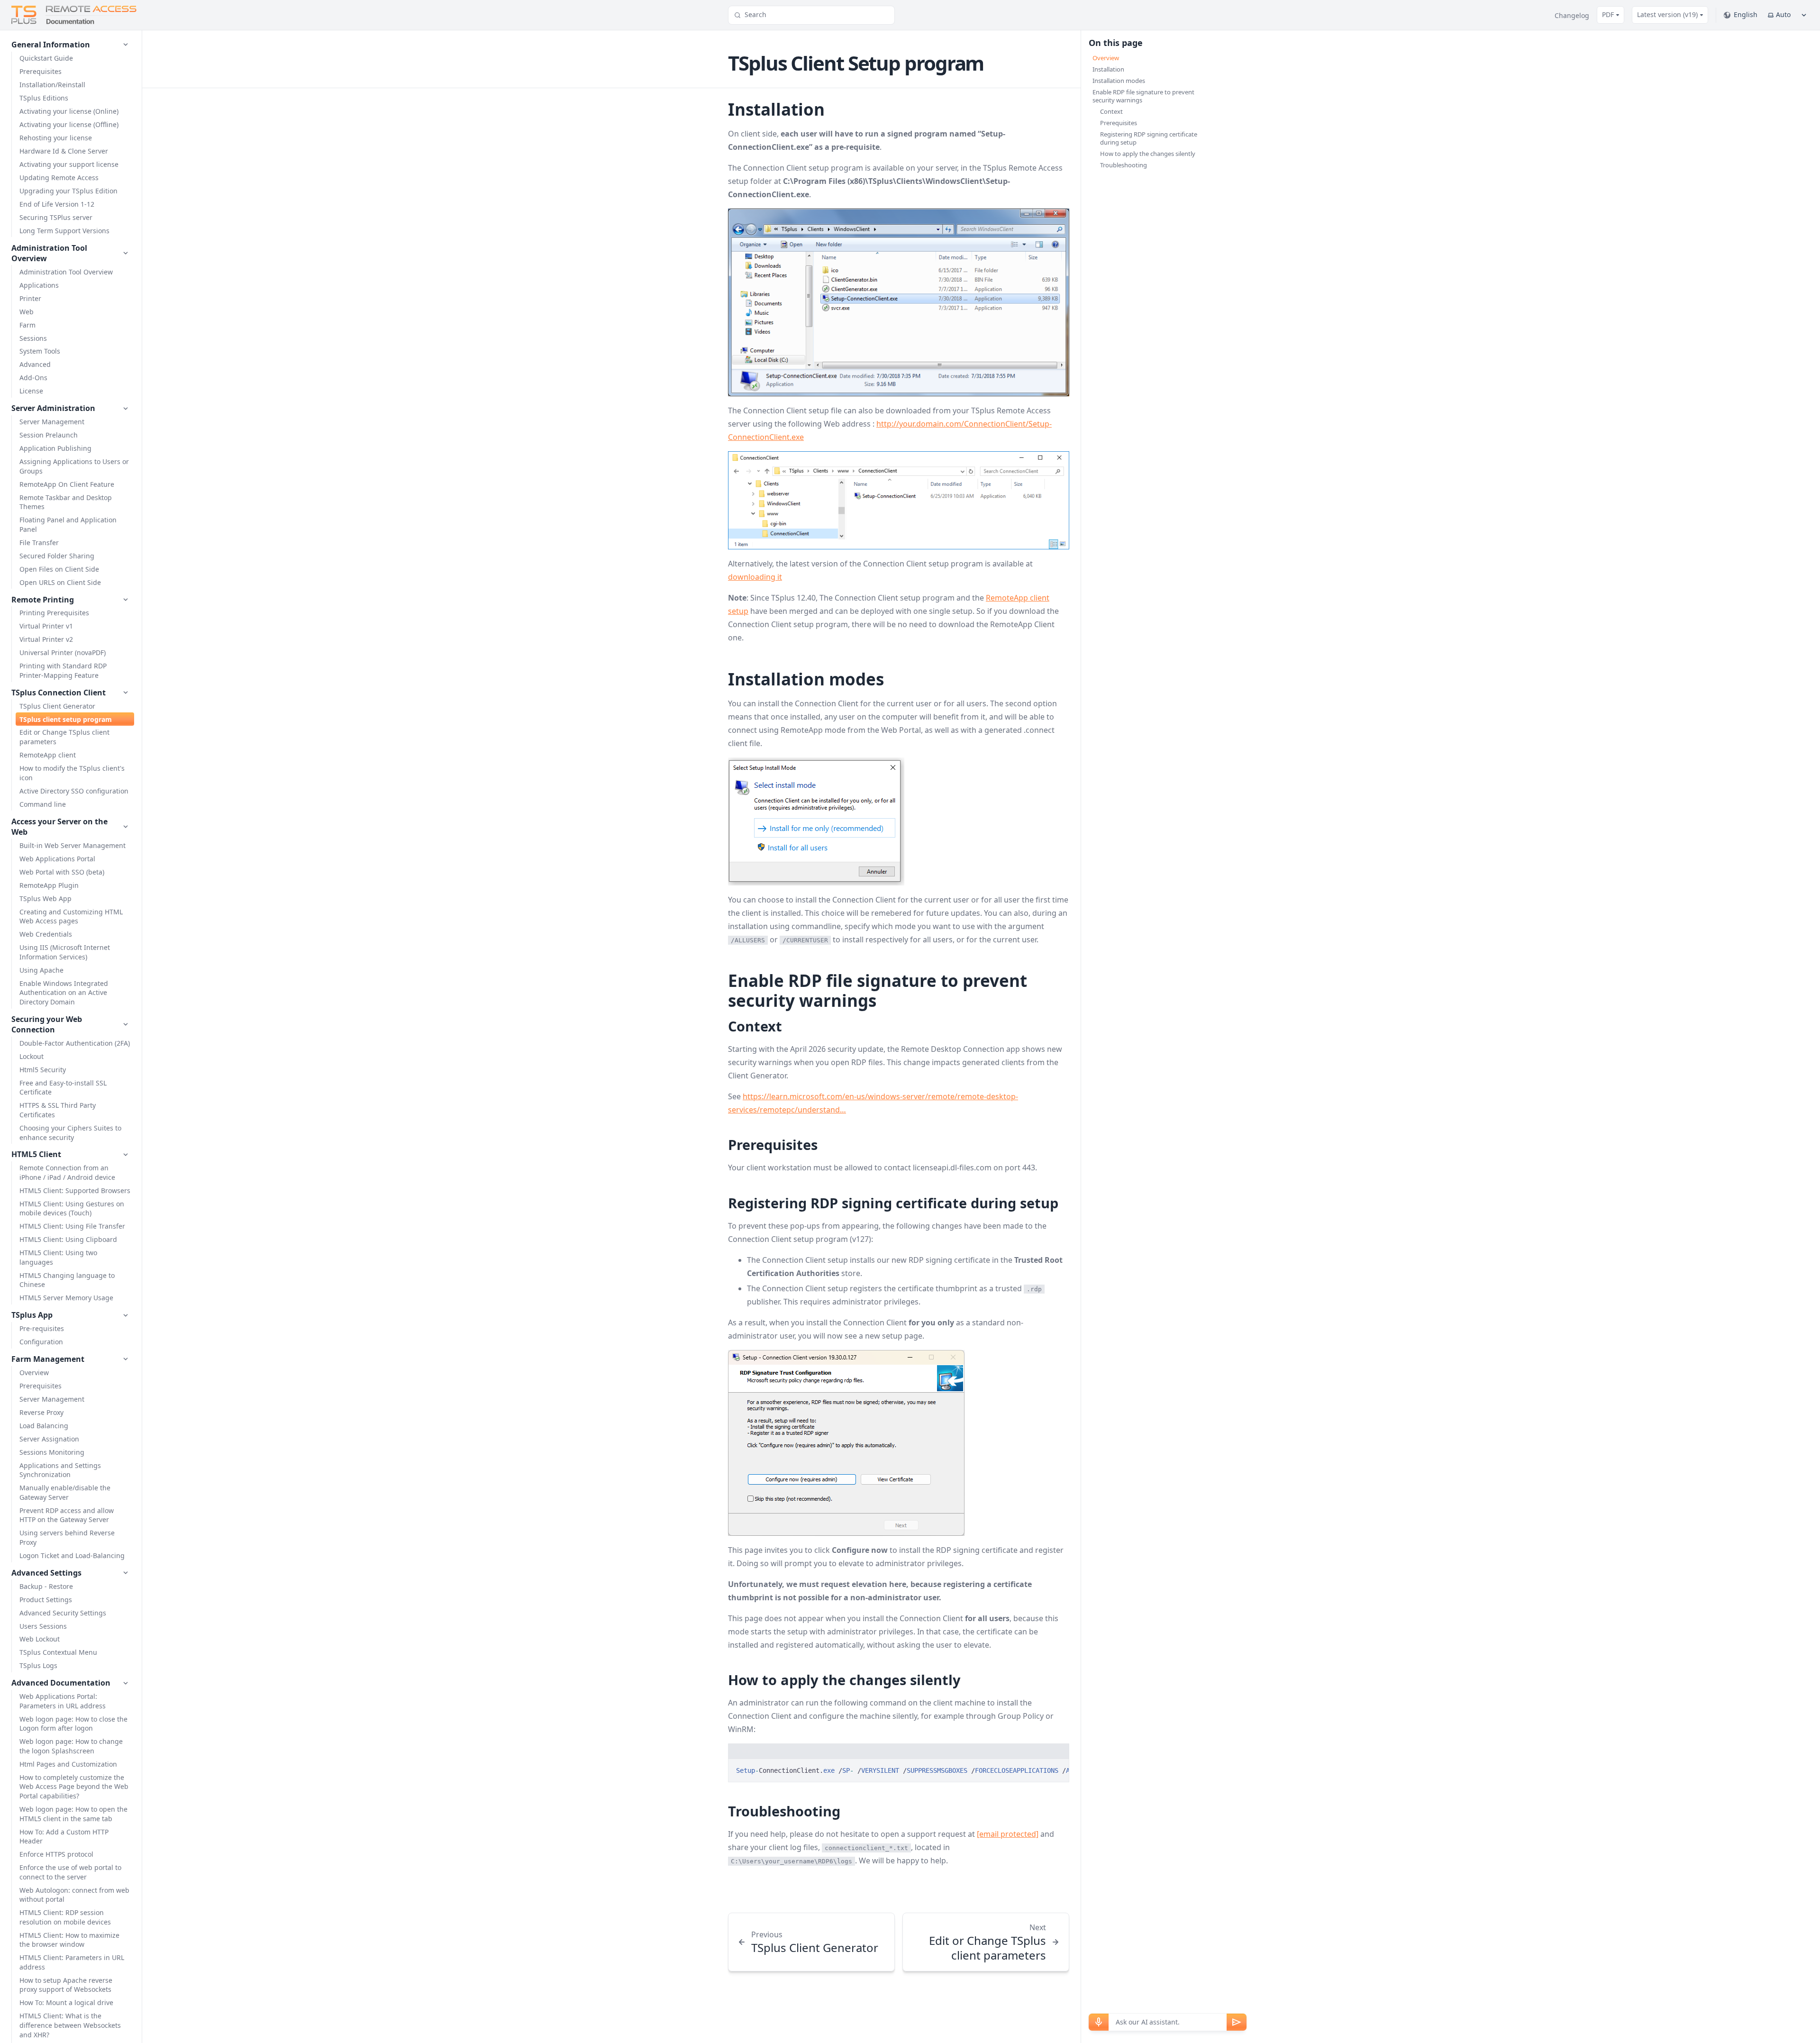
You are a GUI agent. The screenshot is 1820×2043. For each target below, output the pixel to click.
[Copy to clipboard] (1057, 1770)
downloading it (755, 577)
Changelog (1572, 15)
